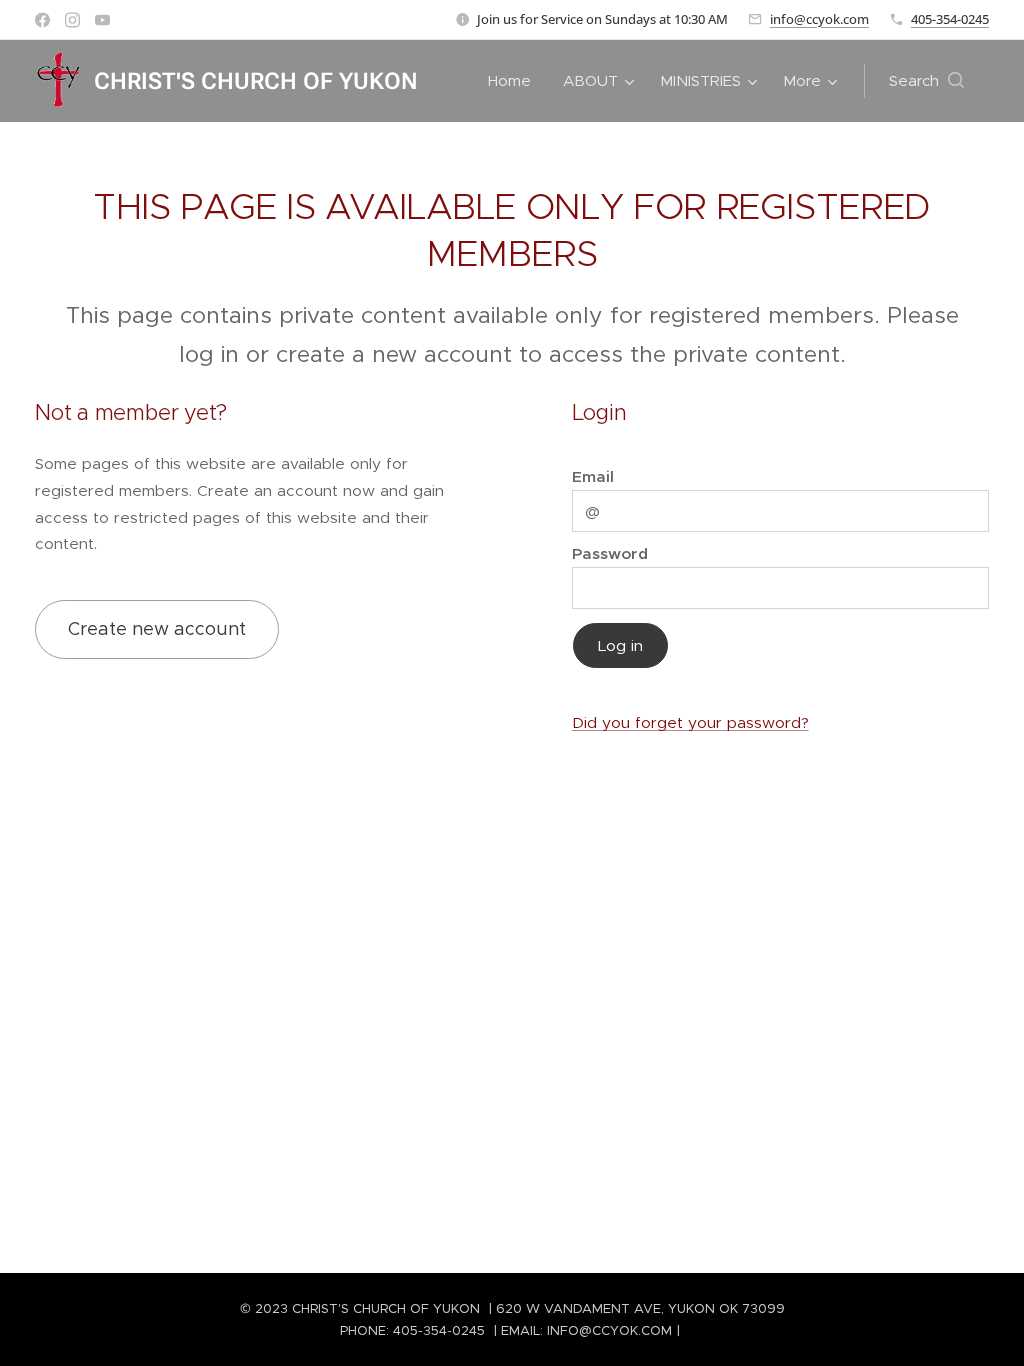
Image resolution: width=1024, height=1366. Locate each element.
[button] (926, 81)
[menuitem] (515, 81)
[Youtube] (102, 20)
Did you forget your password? (690, 722)
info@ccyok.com (819, 19)
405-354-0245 (950, 19)
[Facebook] (42, 20)
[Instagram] (72, 20)
